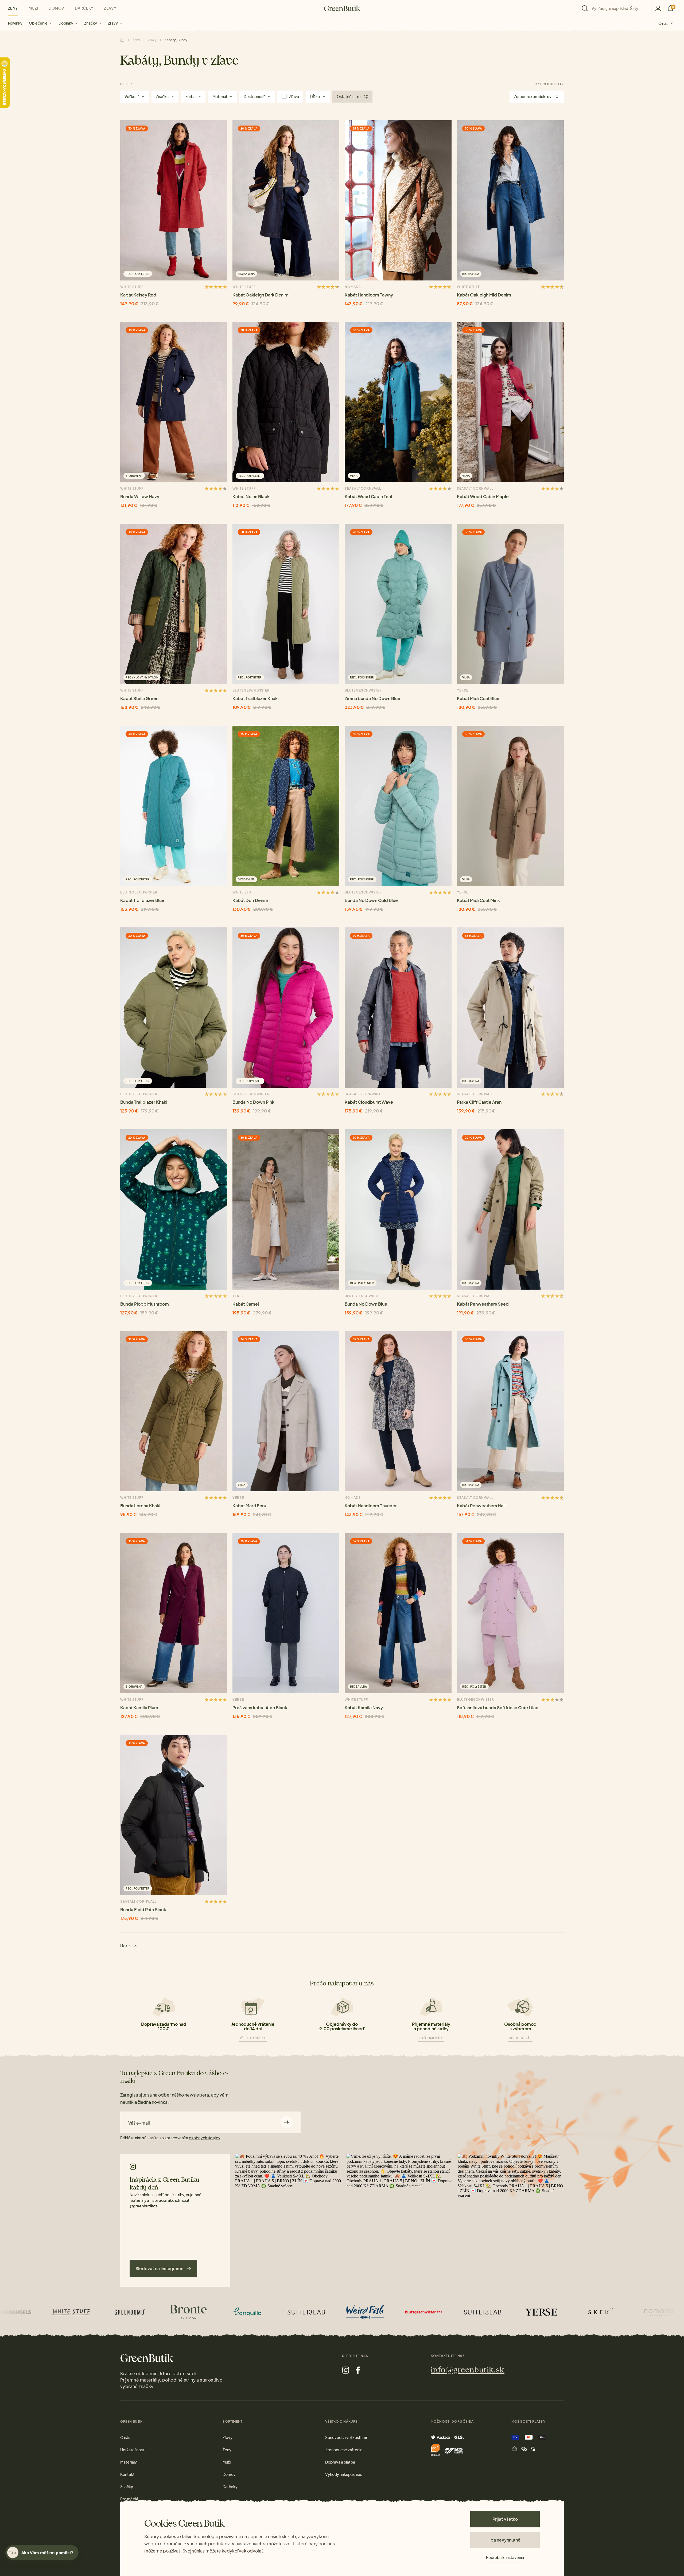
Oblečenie (38, 23)
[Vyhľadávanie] (615, 8)
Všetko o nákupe (253, 2038)
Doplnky (66, 23)
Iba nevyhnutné (505, 2540)
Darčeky (84, 8)
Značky (91, 23)
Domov (56, 8)
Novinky (15, 23)
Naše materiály (431, 2038)
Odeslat (287, 2122)
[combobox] (618, 8)
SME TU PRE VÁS (520, 2038)
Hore (126, 1946)
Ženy (13, 8)
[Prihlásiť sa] (658, 8)
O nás (663, 23)
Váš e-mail (139, 2123)
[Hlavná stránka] (342, 8)
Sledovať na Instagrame (160, 2268)
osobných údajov (204, 2138)
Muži (33, 8)
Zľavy (113, 23)
